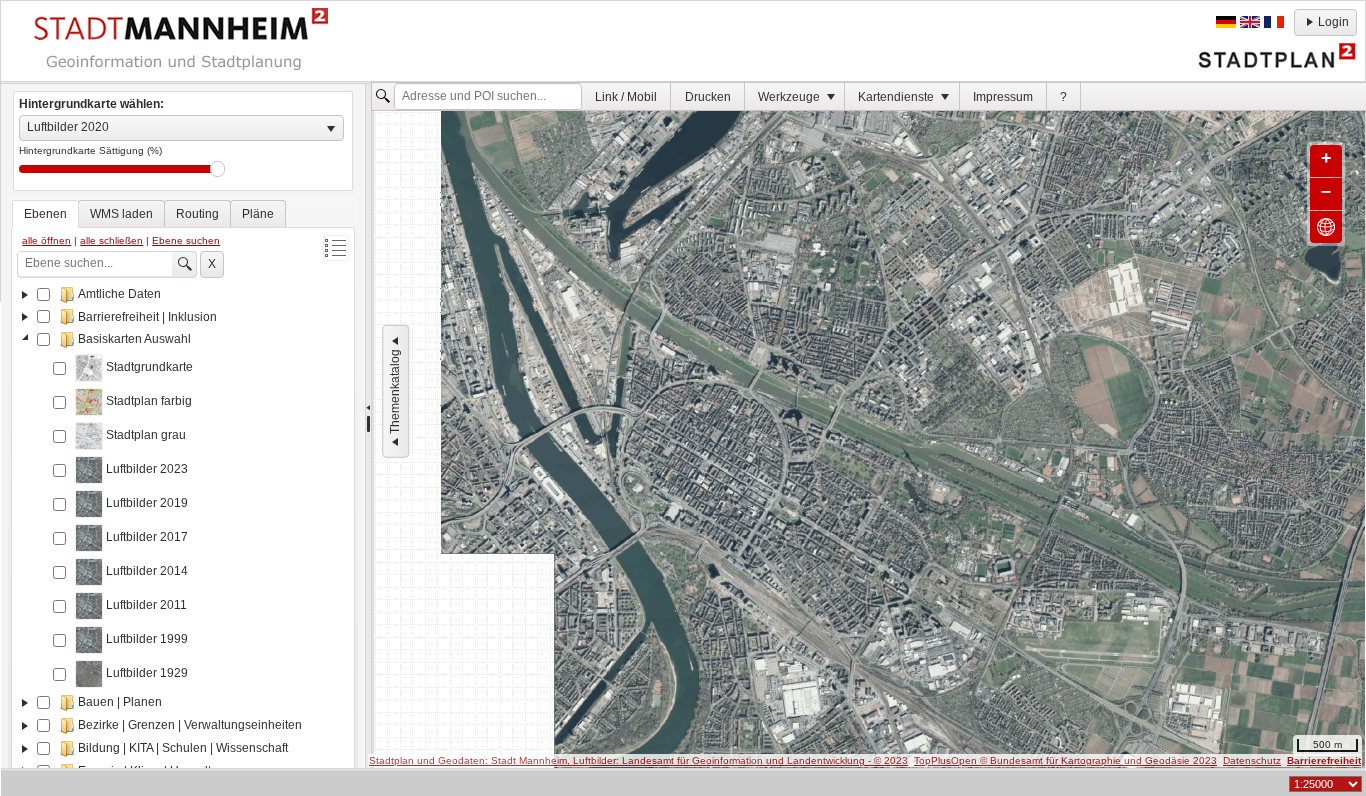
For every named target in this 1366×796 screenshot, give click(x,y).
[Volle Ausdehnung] (1326, 227)
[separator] (368, 426)
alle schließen (111, 240)
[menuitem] (626, 96)
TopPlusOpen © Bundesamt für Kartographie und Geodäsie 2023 (1065, 760)
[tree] (183, 530)
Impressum (1003, 97)
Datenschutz (1252, 760)
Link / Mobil (626, 97)
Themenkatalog (395, 391)
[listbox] (181, 128)
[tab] (45, 214)
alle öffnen (46, 240)
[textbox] (488, 97)
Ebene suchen (186, 240)
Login (1333, 22)
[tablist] (183, 491)
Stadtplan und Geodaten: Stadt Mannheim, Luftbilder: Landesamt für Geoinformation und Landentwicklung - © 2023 (638, 760)
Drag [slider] (217, 169)
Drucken (708, 97)
